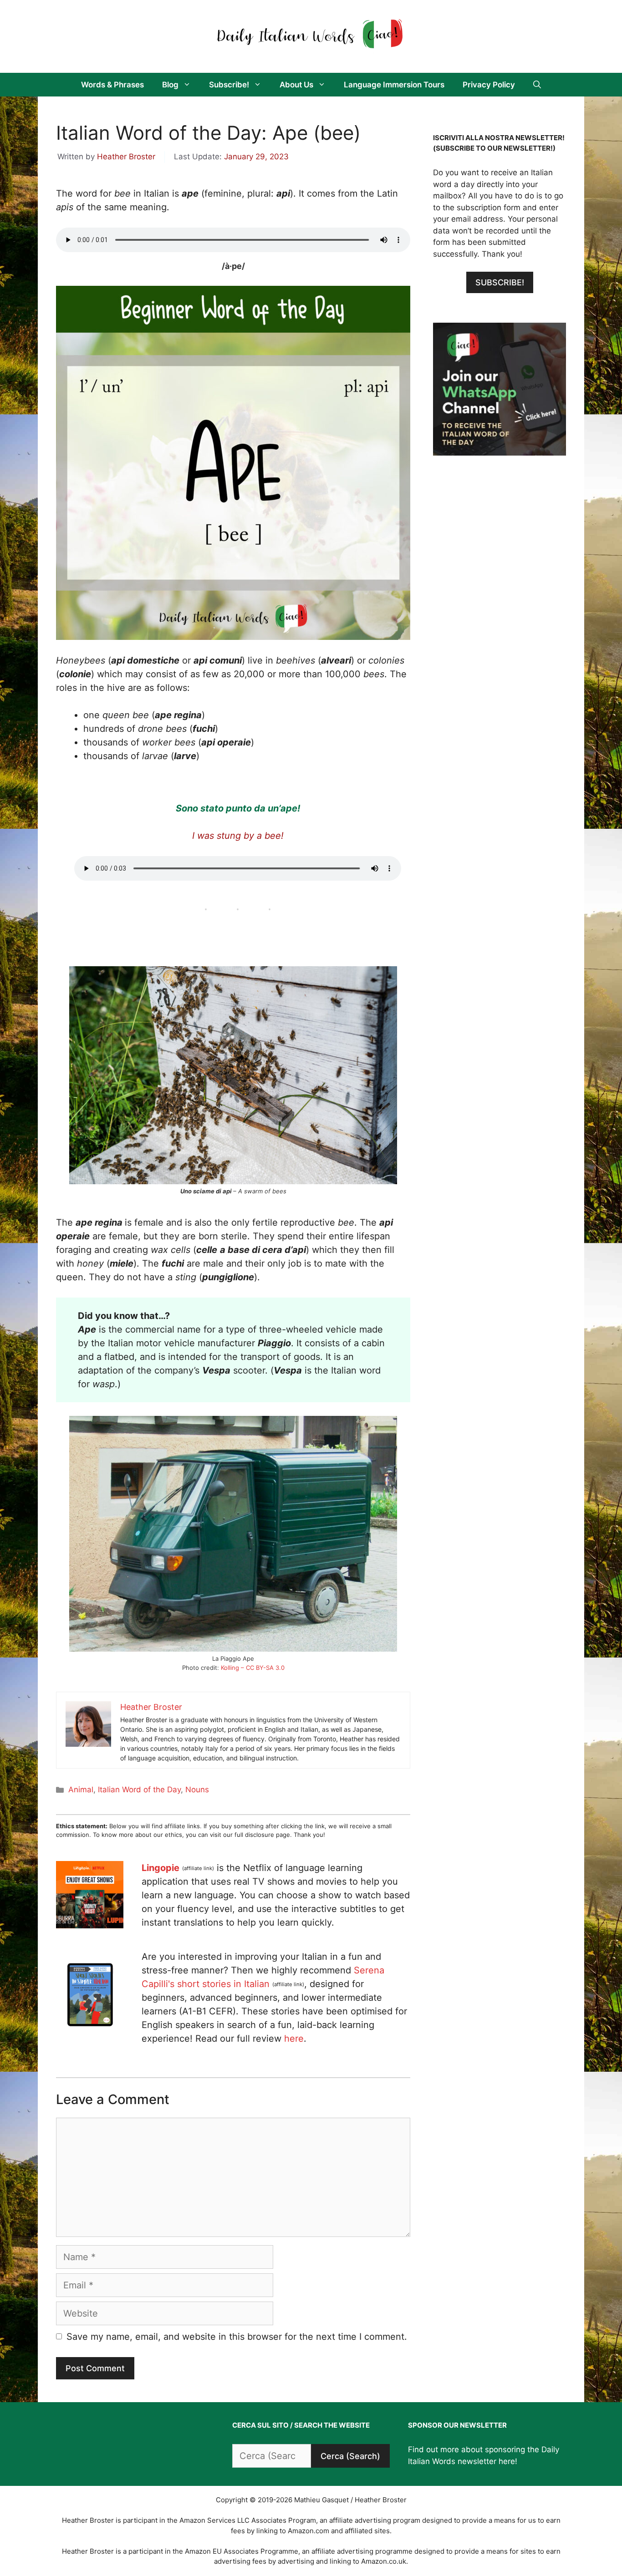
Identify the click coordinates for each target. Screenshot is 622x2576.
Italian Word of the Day (139, 1790)
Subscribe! (229, 85)
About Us (296, 85)
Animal (81, 1790)
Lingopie (161, 1868)
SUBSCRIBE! (500, 282)
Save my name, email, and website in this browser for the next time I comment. (237, 2337)
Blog (170, 85)
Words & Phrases (112, 85)
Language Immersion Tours (394, 85)
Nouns (197, 1790)
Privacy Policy (489, 85)
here (294, 2038)
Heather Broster (126, 157)
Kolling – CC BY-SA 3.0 (253, 1668)
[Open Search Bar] (537, 85)
